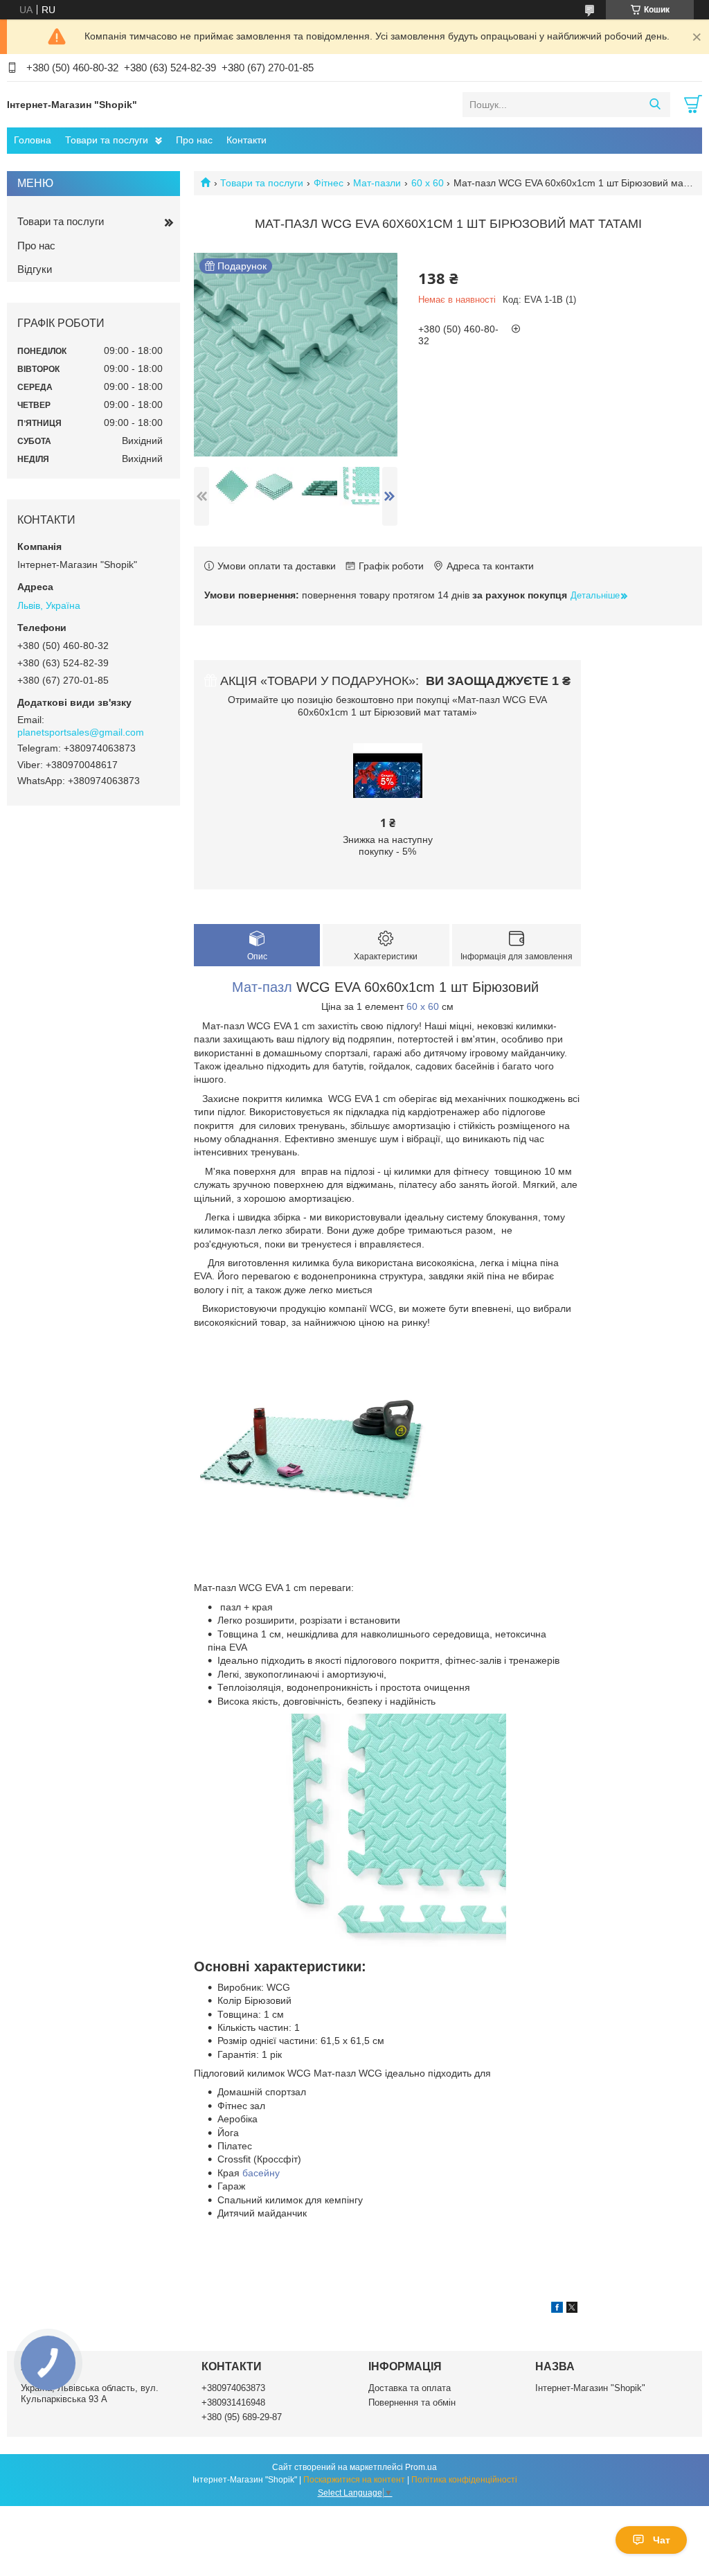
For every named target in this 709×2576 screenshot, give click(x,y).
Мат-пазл (262, 987)
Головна (33, 140)
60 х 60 (428, 183)
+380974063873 (233, 2388)
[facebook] (557, 2309)
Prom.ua (421, 2467)
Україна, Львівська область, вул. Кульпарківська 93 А (90, 2393)
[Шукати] (655, 105)
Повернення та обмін (412, 2402)
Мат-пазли (377, 183)
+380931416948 (233, 2402)
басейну (261, 2173)
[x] (572, 2309)
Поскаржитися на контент (354, 2480)
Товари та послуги (107, 140)
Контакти (246, 140)
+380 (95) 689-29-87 (242, 2417)
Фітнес (329, 183)
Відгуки (35, 269)
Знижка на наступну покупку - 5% (388, 846)
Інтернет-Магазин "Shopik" (590, 2388)
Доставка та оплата (410, 2388)
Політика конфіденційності (464, 2480)
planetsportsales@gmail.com (81, 732)
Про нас (194, 140)
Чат (662, 2540)
